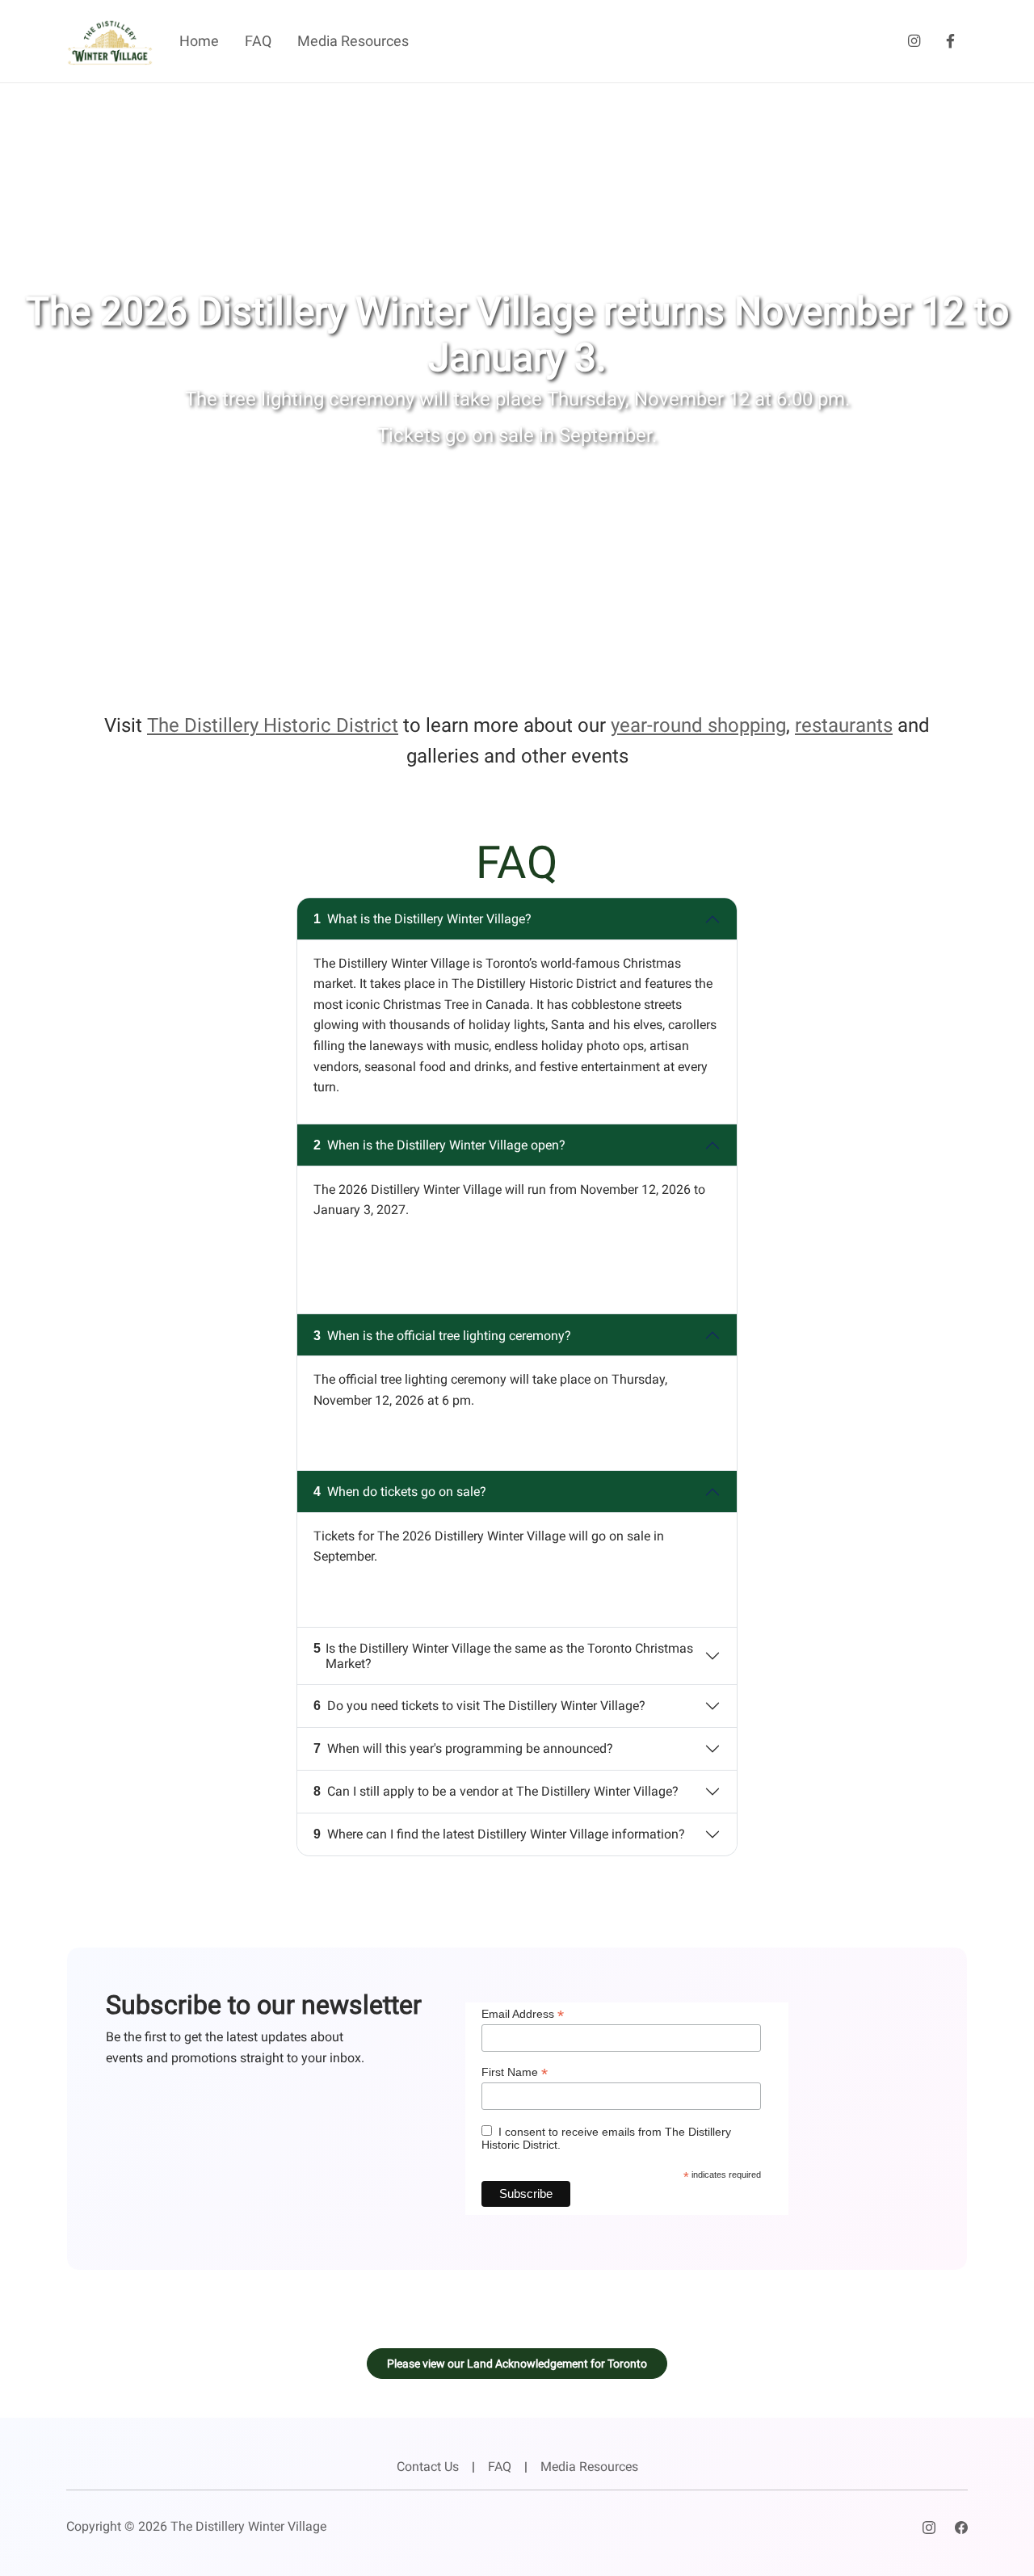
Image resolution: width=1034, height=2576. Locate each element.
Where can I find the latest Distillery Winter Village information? (499, 1834)
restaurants (844, 725)
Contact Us (428, 2467)
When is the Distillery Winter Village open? (439, 1145)
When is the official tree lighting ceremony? (442, 1336)
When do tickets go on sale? (400, 1492)
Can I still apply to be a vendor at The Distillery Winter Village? (496, 1791)
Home (199, 41)
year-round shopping (698, 725)
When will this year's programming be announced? (463, 1748)
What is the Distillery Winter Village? (422, 919)
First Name (515, 2072)
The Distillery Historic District (273, 725)
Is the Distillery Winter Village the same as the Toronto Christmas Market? (503, 1656)
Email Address (523, 2014)
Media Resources (353, 41)
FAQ (258, 41)
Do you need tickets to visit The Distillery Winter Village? (479, 1706)
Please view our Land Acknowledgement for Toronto (517, 2364)
